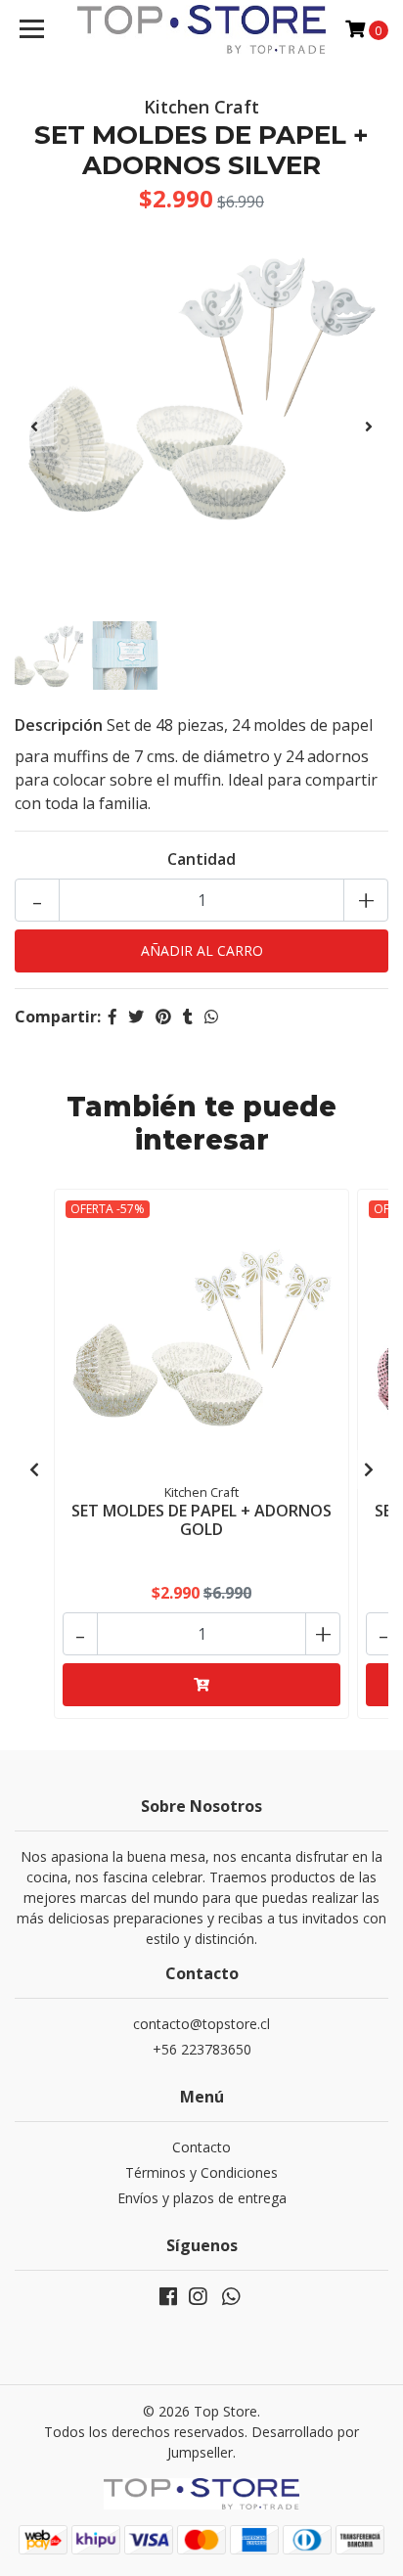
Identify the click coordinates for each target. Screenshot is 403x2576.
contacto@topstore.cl (201, 2024)
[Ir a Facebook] (168, 2300)
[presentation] (34, 427)
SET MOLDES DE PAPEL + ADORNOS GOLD (201, 1520)
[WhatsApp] (231, 2300)
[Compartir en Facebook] (112, 1017)
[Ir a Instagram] (198, 2300)
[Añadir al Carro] (201, 1685)
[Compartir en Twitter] (136, 1017)
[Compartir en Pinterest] (163, 1017)
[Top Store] (202, 29)
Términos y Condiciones (201, 2172)
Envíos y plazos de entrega (202, 2198)
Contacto (201, 2147)
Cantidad (201, 859)
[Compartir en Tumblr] (188, 1017)
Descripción (59, 725)
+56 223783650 (202, 2049)
